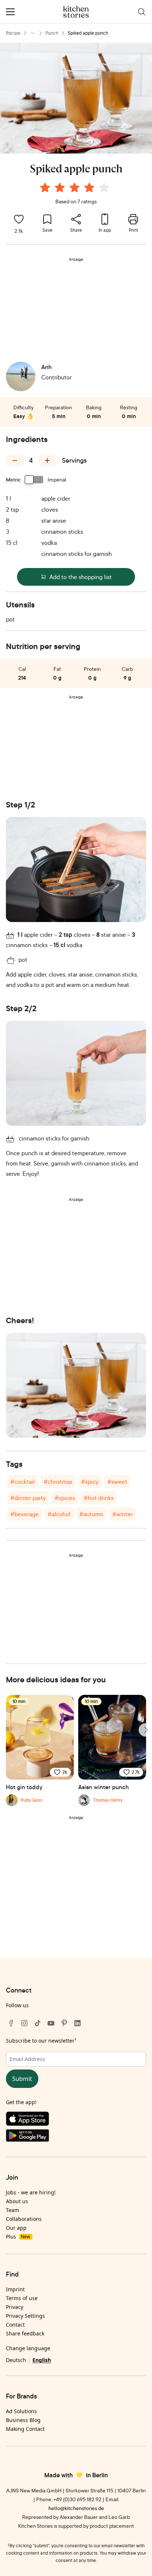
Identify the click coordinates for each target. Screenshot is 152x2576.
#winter (122, 1514)
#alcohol (59, 1514)
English (42, 2360)
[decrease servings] (15, 460)
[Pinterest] (64, 2023)
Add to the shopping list (81, 577)
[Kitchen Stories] (76, 12)
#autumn (91, 1514)
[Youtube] (51, 2023)
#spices (65, 1498)
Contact (15, 2325)
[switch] (34, 480)
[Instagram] (24, 2023)
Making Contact (25, 2429)
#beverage (25, 1514)
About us (17, 2201)
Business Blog (23, 2420)
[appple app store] (76, 2120)
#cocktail (23, 1482)
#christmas (58, 1482)
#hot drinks (99, 1498)
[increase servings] (47, 460)
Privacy (15, 2307)
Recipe (13, 33)
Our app (16, 2228)
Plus (18, 2237)
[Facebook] (11, 2023)
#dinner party (28, 1498)
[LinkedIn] (77, 2023)
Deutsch (16, 2360)
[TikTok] (38, 2023)
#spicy (90, 1482)
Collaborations (24, 2219)
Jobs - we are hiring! (31, 2192)
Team (13, 2210)
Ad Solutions (21, 2411)
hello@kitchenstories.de (76, 2508)
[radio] (45, 187)
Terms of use (22, 2298)
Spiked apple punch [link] (88, 33)
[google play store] (76, 2137)
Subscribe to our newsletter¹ (41, 2041)
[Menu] (10, 12)
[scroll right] (145, 1730)
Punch (52, 33)
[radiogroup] (76, 189)
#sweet (117, 1482)
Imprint (15, 2289)
